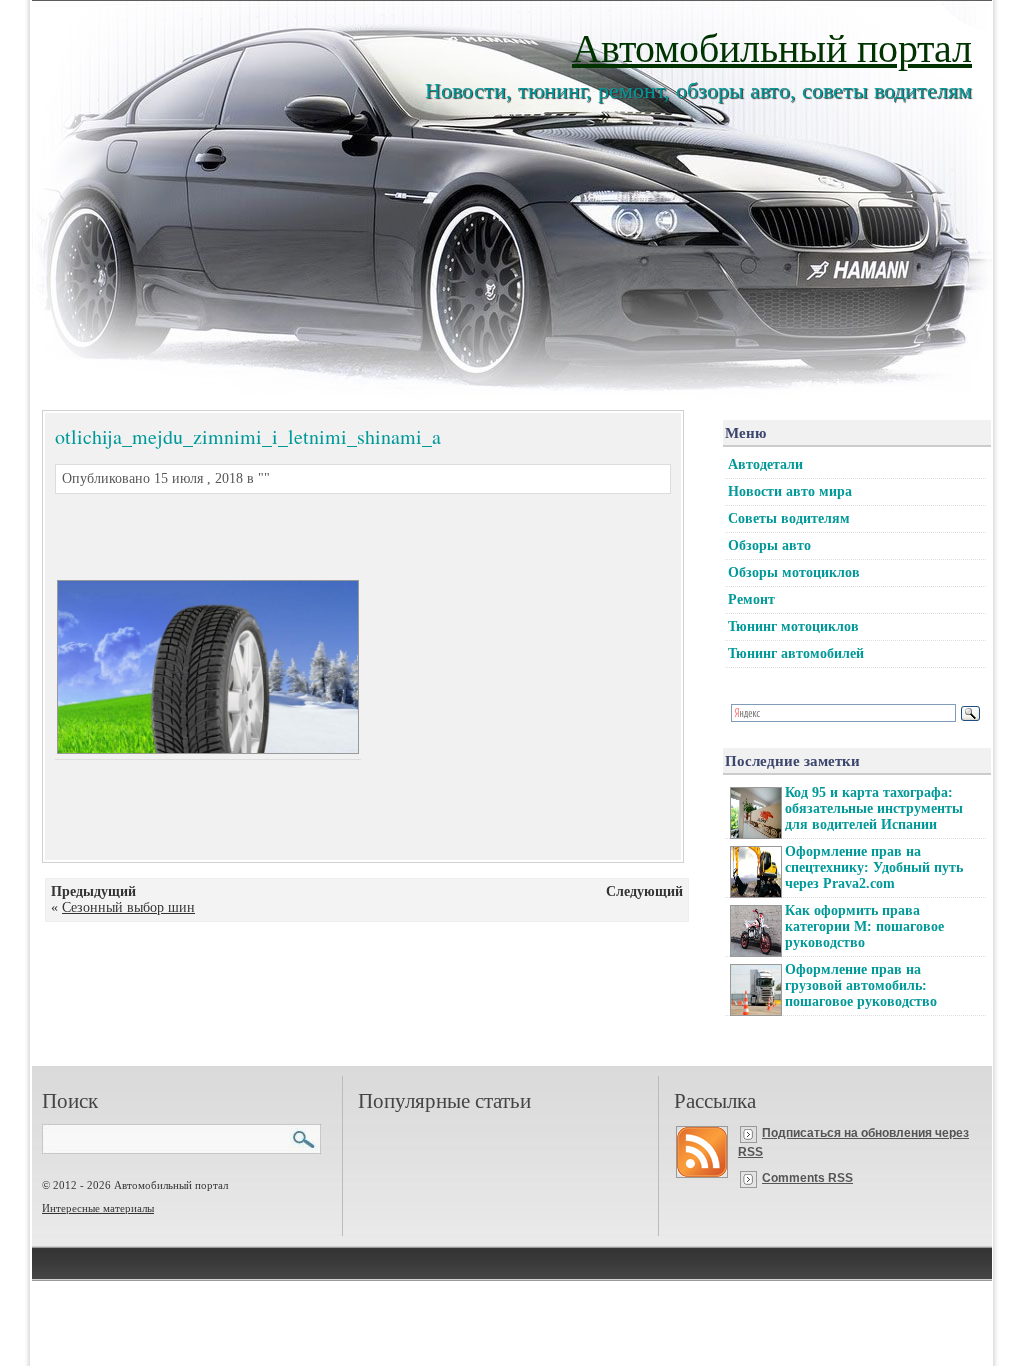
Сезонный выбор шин (128, 907)
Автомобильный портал (772, 46)
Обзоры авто (769, 545)
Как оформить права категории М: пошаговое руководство (864, 926)
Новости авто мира (790, 491)
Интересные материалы (98, 1208)
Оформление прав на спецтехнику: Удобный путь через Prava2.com (874, 867)
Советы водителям (789, 518)
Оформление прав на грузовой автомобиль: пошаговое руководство (861, 985)
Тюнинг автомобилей (796, 653)
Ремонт (751, 599)
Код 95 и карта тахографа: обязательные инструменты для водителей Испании (874, 808)
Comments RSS (807, 1178)
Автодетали (765, 464)
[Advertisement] (339, 534)
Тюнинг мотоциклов (793, 626)
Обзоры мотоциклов (794, 572)
